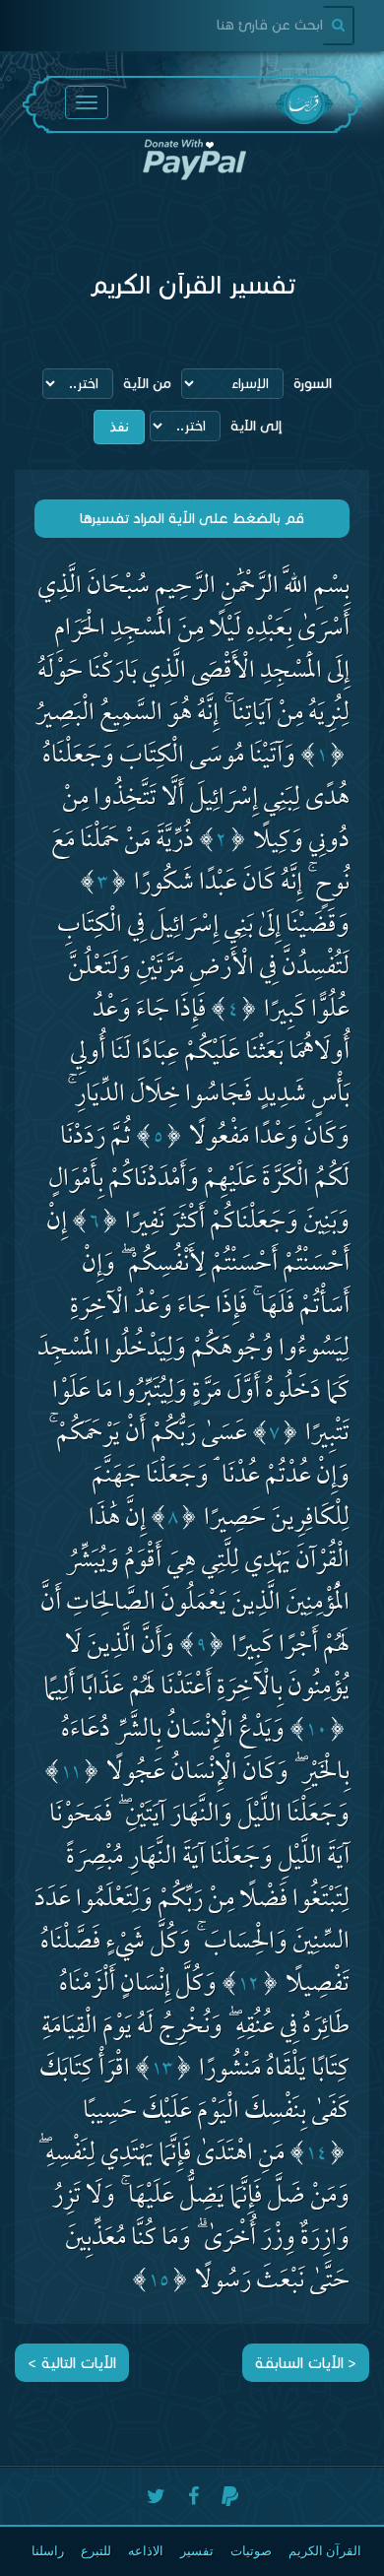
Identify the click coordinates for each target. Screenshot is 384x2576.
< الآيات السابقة (306, 2363)
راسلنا (48, 2551)
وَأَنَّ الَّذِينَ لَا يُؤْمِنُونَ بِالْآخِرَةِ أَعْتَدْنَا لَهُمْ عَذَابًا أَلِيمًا (196, 1669)
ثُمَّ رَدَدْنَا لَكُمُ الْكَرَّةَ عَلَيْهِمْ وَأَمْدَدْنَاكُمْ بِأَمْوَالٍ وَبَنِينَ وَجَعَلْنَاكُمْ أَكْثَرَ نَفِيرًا (199, 1182)
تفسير (197, 2551)
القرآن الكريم (325, 2551)
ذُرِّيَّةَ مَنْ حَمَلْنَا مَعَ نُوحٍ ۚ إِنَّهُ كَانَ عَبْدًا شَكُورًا (200, 864)
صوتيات (251, 2551)
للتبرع (96, 2551)
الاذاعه (146, 2551)
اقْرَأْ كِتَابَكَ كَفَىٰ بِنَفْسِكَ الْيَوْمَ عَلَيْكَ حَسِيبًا (194, 2092)
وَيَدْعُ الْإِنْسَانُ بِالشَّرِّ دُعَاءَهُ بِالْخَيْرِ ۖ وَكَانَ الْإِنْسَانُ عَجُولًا (205, 1753)
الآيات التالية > (72, 2363)
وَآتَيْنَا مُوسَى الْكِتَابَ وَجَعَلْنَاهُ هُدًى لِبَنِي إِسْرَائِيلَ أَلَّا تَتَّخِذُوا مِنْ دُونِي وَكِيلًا (196, 800)
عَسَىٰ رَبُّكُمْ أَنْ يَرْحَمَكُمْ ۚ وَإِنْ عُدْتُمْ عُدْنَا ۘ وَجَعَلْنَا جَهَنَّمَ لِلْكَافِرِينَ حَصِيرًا (199, 1478)
